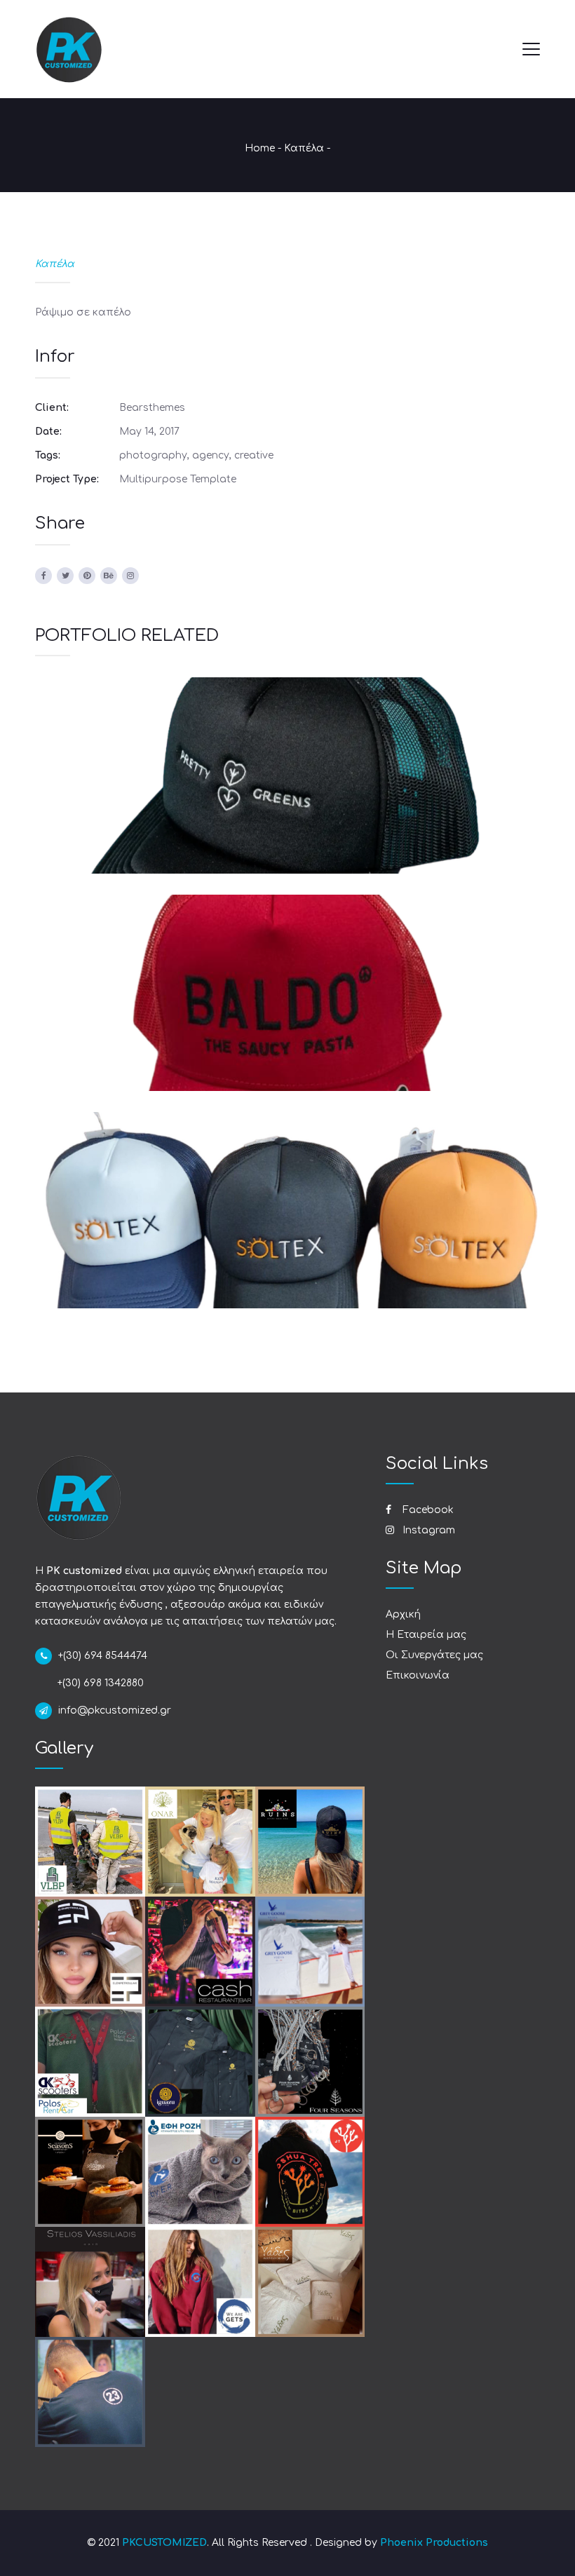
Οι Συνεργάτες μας (434, 1655)
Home (260, 148)
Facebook (427, 1510)
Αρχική (403, 1614)
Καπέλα (304, 148)
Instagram (427, 1530)
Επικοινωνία (418, 1675)
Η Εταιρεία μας (426, 1635)
